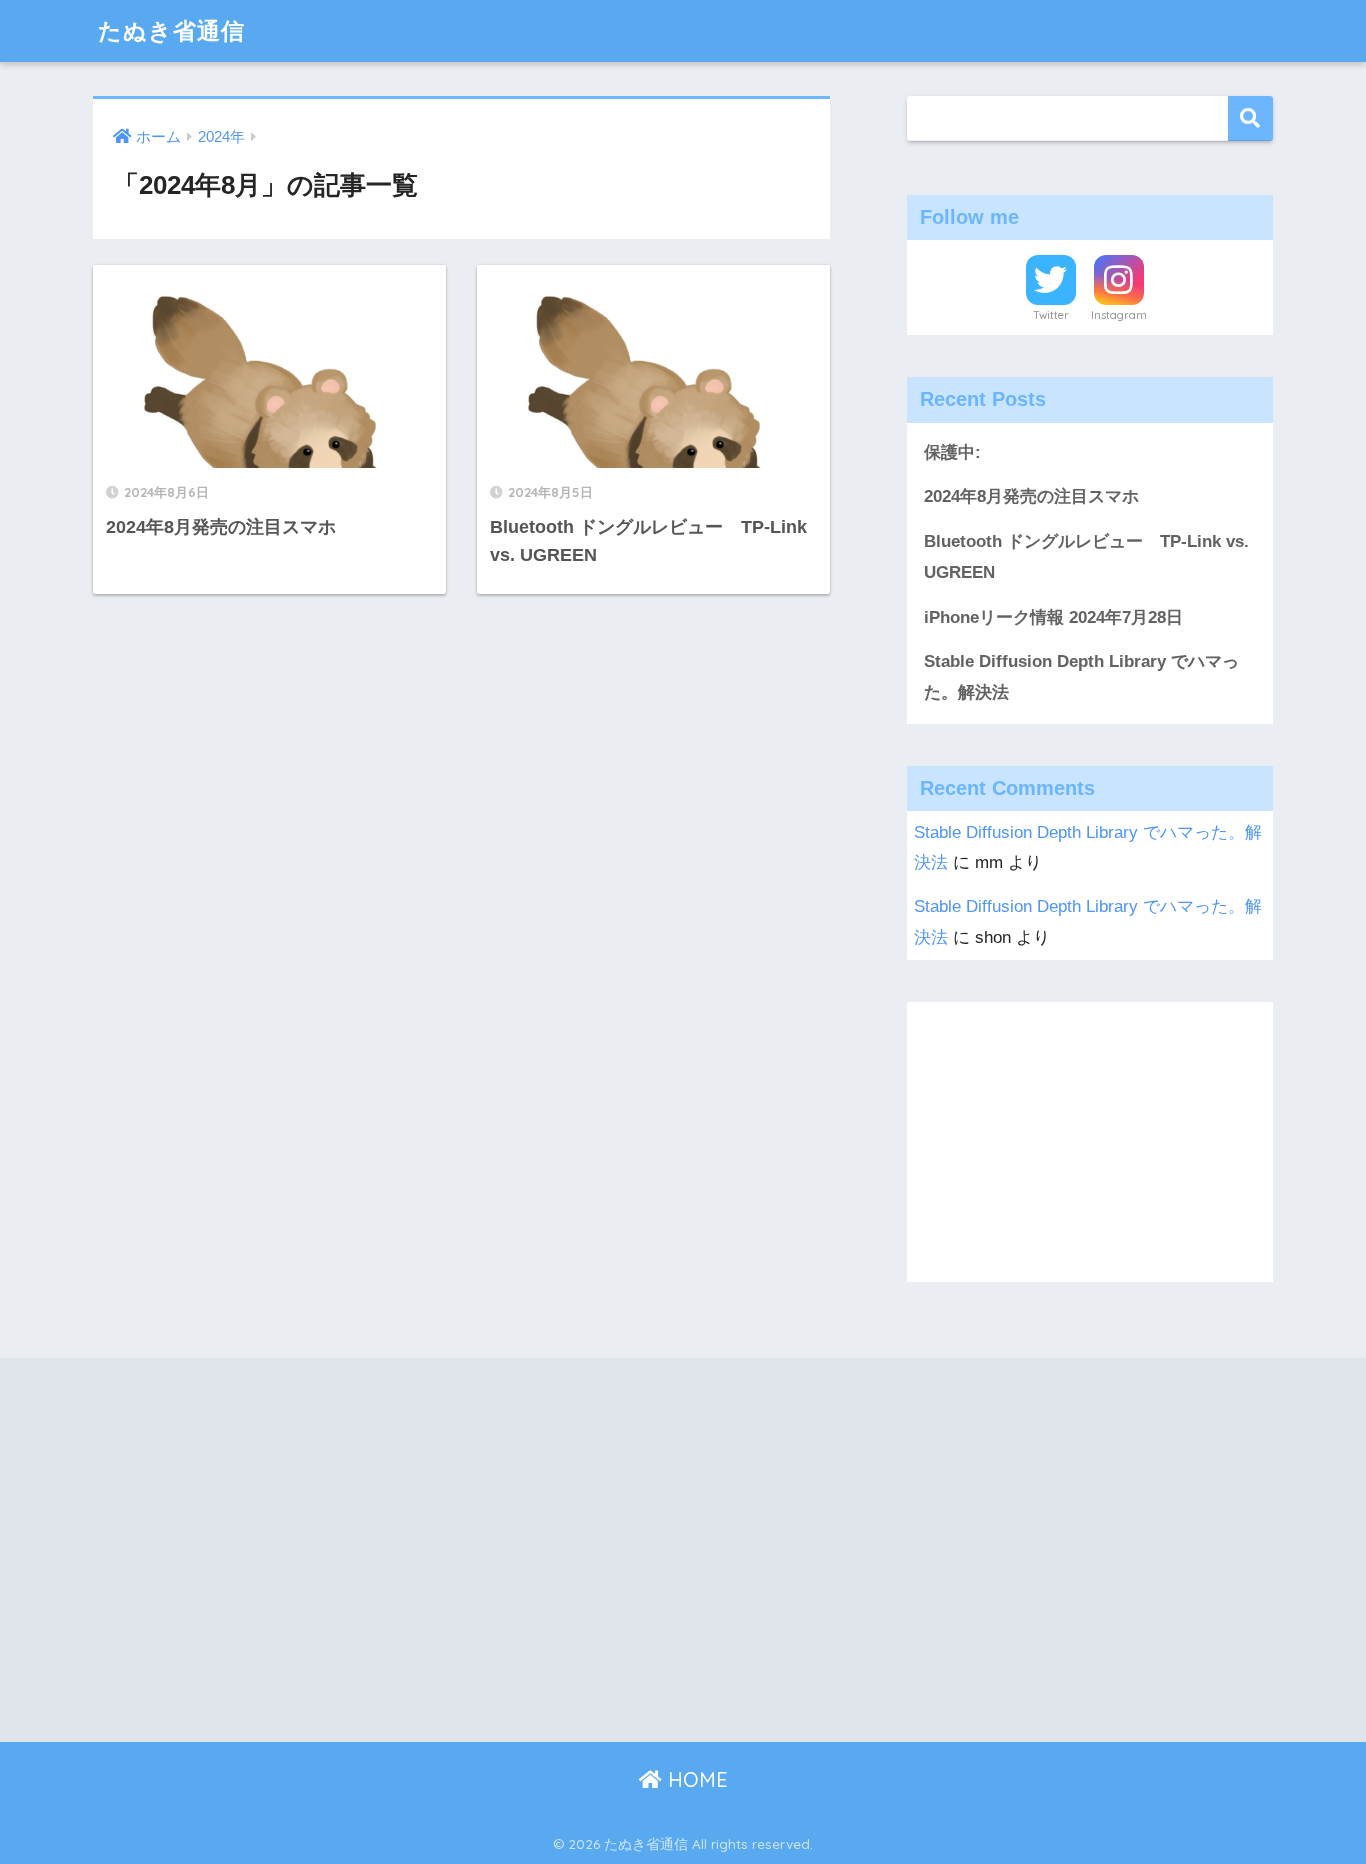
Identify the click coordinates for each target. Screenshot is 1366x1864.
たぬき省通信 (171, 30)
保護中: (952, 452)
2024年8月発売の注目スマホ (1031, 496)
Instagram (1119, 315)
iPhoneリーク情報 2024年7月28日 (1053, 617)
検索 (1250, 118)
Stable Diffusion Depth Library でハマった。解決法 (1081, 677)
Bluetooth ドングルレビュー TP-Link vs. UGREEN (1086, 557)
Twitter (1051, 315)
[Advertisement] (1090, 1142)
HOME (695, 1779)
